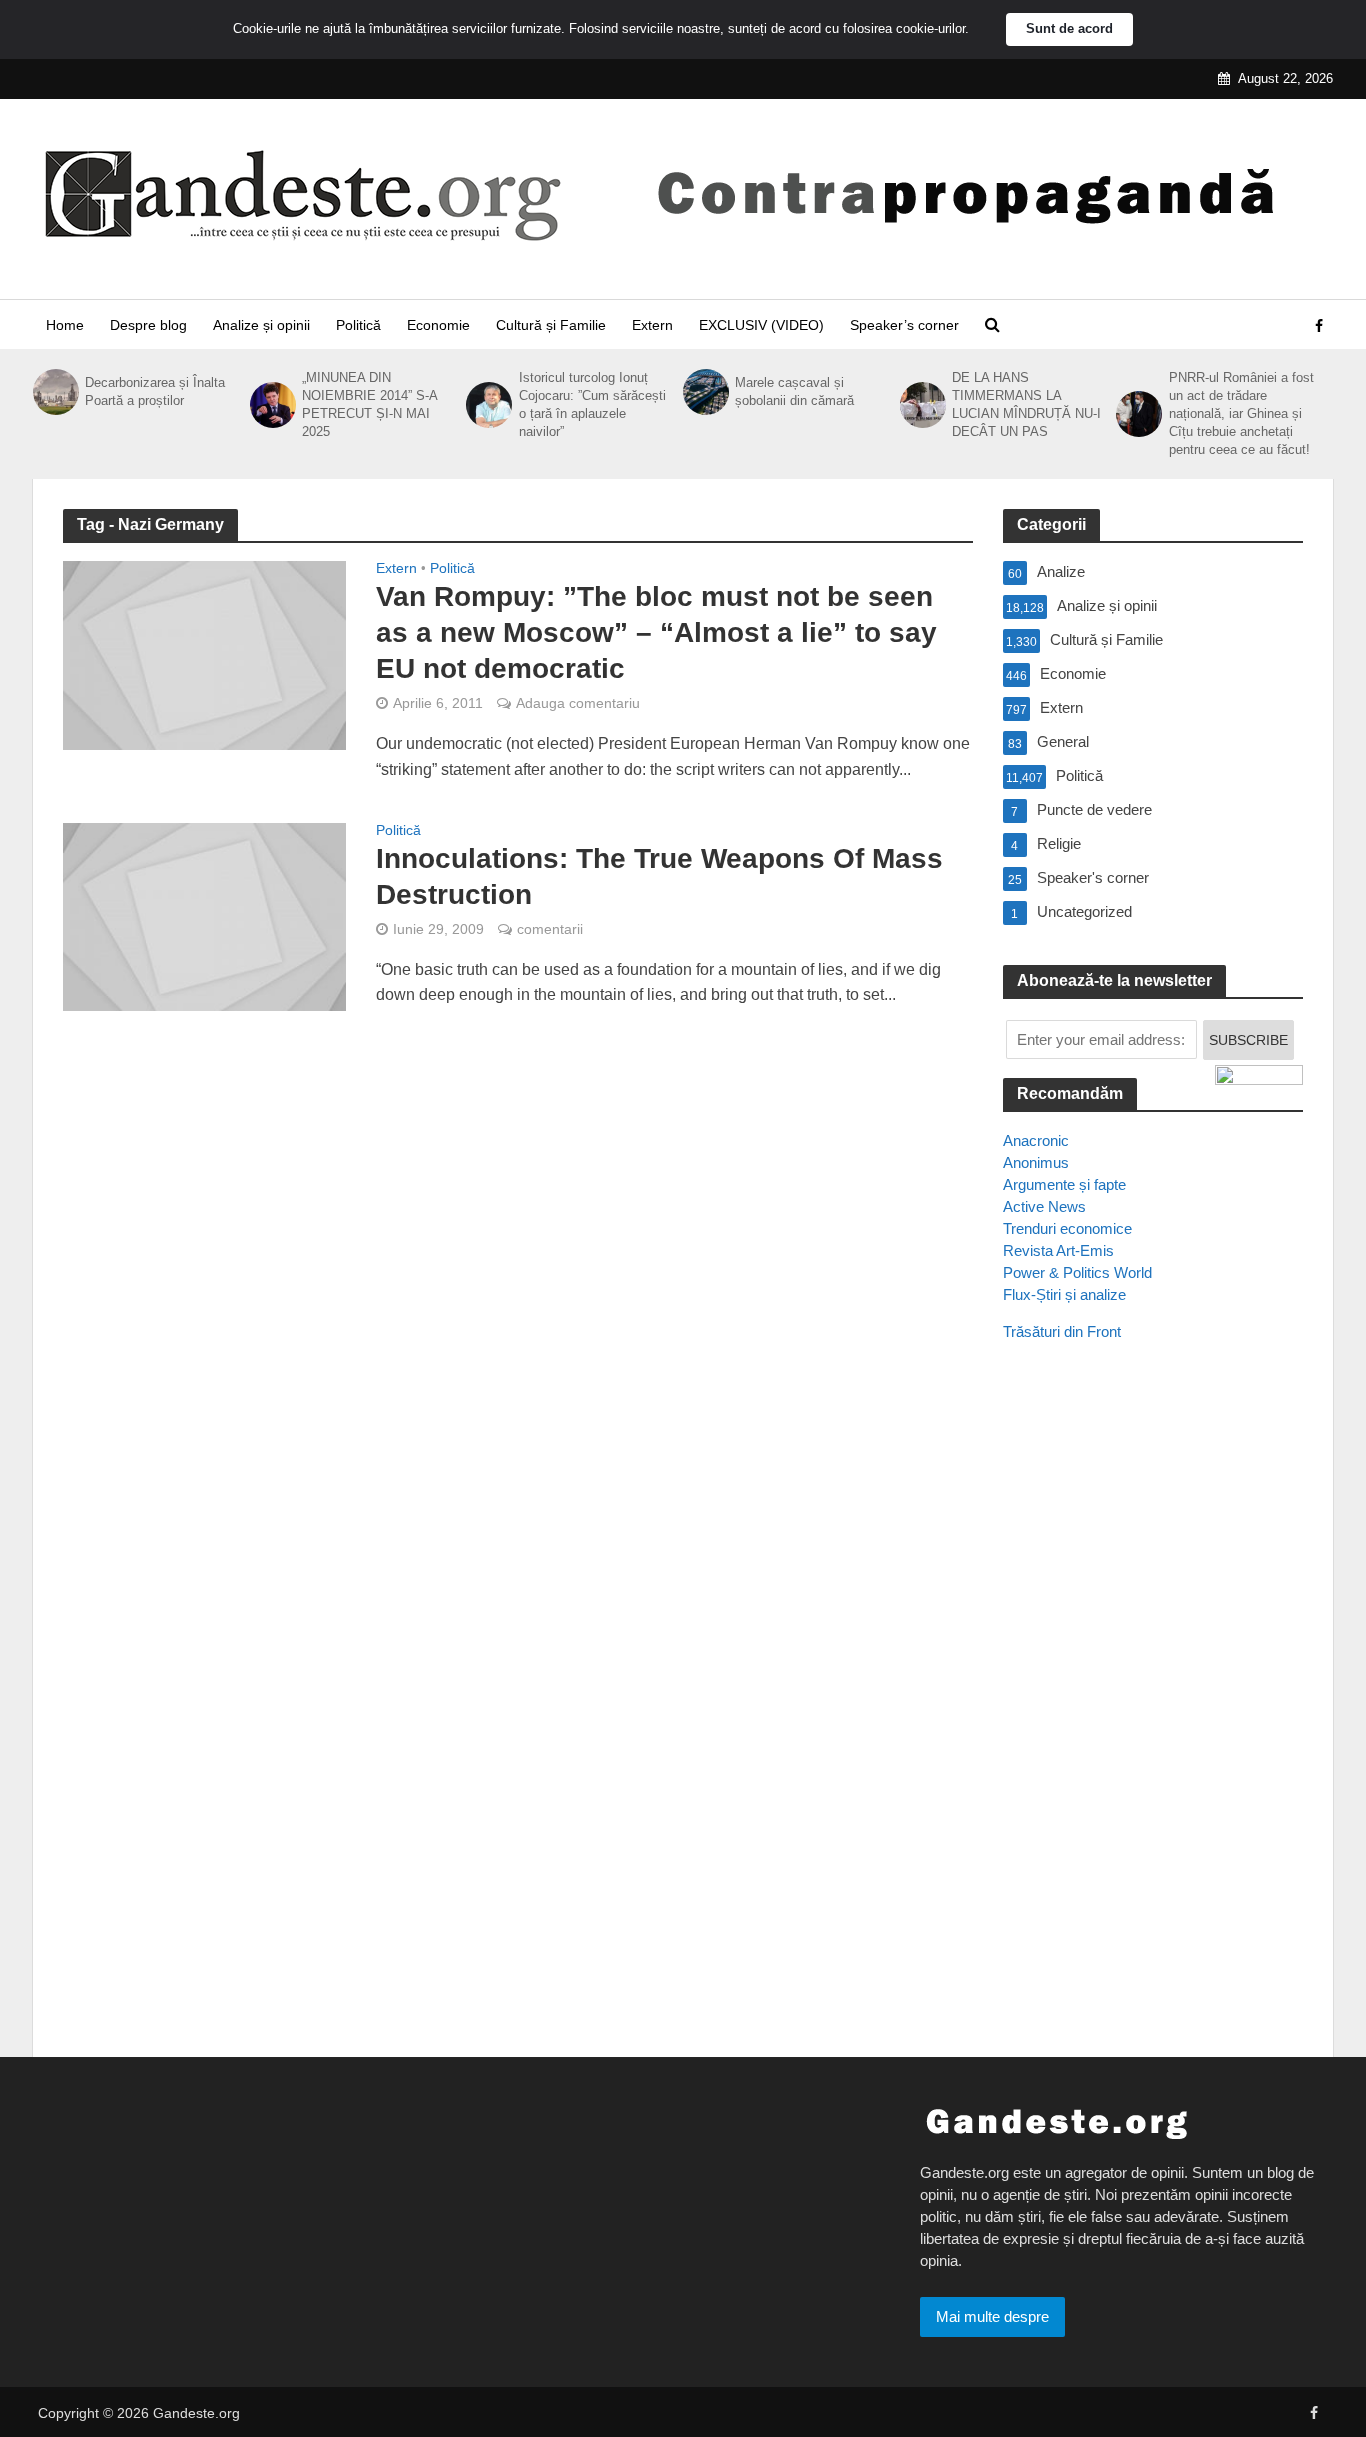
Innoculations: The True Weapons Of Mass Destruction (659, 876)
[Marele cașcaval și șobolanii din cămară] (704, 392)
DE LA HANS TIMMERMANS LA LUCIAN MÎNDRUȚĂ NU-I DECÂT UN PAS (1026, 404)
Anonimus (1036, 1162)
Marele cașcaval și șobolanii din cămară (794, 391)
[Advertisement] (1153, 1721)
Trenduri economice (1067, 1228)
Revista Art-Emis (1058, 1250)
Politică (358, 325)
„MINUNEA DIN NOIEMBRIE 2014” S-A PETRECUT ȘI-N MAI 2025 (369, 404)
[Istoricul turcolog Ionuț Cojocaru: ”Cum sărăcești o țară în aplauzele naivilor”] (487, 405)
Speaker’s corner (904, 325)
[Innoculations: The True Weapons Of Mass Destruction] (204, 915)
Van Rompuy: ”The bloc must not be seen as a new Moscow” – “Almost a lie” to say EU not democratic (656, 632)
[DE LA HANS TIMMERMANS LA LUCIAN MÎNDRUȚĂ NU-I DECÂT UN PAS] (921, 405)
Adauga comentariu (578, 703)
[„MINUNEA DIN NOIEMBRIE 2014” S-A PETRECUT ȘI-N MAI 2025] (271, 405)
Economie (438, 325)
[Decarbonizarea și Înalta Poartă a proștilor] (54, 392)
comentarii (550, 929)
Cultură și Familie (551, 325)
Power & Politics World (1077, 1272)
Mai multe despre (992, 2316)
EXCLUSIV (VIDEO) (761, 325)
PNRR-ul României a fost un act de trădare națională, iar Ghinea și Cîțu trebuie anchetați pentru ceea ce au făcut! (1241, 413)
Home (65, 325)
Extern (652, 325)
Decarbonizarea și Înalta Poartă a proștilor (155, 391)
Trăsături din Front (1062, 1331)
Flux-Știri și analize (1064, 1294)
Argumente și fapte (1064, 1184)
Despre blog (148, 325)
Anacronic (1036, 1140)
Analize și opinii (261, 325)
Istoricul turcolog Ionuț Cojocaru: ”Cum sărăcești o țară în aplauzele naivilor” (592, 404)
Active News (1044, 1206)
